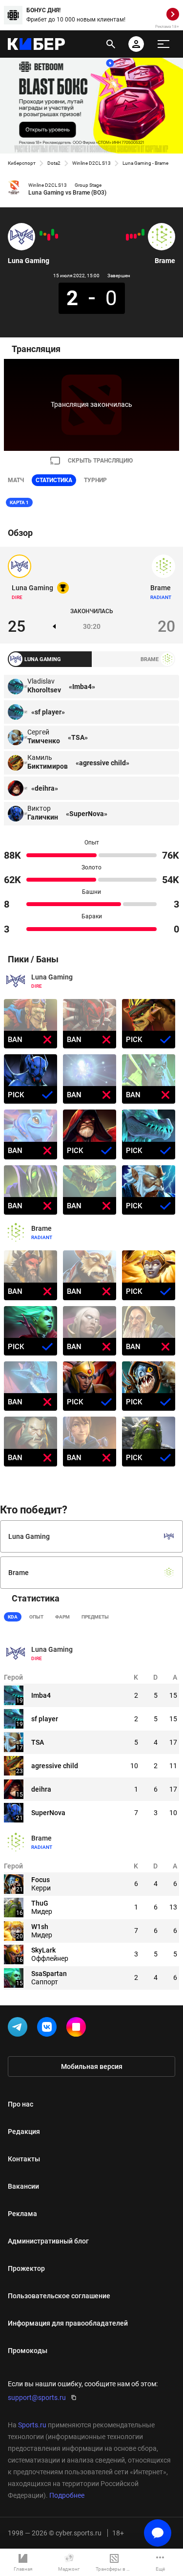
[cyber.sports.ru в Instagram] (78, 2029)
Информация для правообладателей (68, 2323)
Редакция (24, 2132)
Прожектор (26, 2268)
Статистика (54, 480)
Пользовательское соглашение (59, 2296)
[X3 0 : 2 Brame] (143, 232)
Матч (16, 480)
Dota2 (54, 163)
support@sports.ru (37, 2398)
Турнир (95, 480)
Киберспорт (22, 163)
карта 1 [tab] (19, 502)
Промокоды (28, 2351)
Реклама (22, 2214)
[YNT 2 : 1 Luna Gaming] (57, 236)
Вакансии (23, 2186)
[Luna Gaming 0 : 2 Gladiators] (49, 237)
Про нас (20, 2104)
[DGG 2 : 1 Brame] (135, 236)
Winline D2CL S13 (91, 163)
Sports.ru (32, 2425)
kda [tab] (13, 1617)
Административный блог (48, 2241)
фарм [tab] (62, 1617)
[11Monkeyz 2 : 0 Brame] (127, 237)
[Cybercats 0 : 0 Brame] (139, 234)
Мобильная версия (92, 2066)
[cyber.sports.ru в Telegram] (20, 2029)
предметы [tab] (95, 1617)
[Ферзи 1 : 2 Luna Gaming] (41, 233)
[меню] (163, 44)
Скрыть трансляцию (100, 461)
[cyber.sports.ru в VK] (49, 2029)
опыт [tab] (36, 1617)
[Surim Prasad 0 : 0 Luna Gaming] (45, 234)
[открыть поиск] (111, 44)
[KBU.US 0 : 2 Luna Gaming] (53, 232)
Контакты (24, 2159)
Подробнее (67, 2495)
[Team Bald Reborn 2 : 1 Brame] (131, 236)
